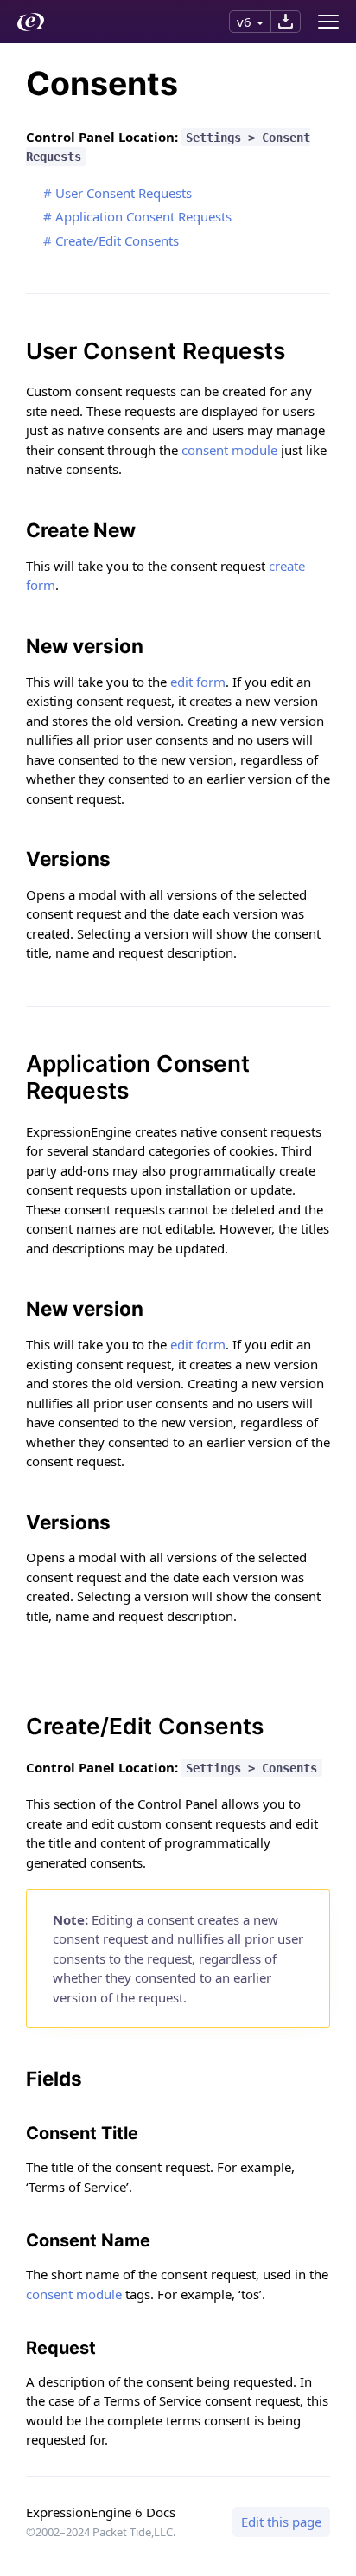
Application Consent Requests (143, 216)
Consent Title (82, 2133)
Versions (68, 859)
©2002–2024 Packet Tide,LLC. (101, 2532)
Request (61, 2348)
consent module (229, 450)
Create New (81, 530)
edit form (198, 682)
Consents (102, 83)
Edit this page (281, 2522)
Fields (54, 2078)
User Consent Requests (124, 193)
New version (85, 646)
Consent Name (88, 2240)
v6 (244, 22)
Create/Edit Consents (117, 240)
